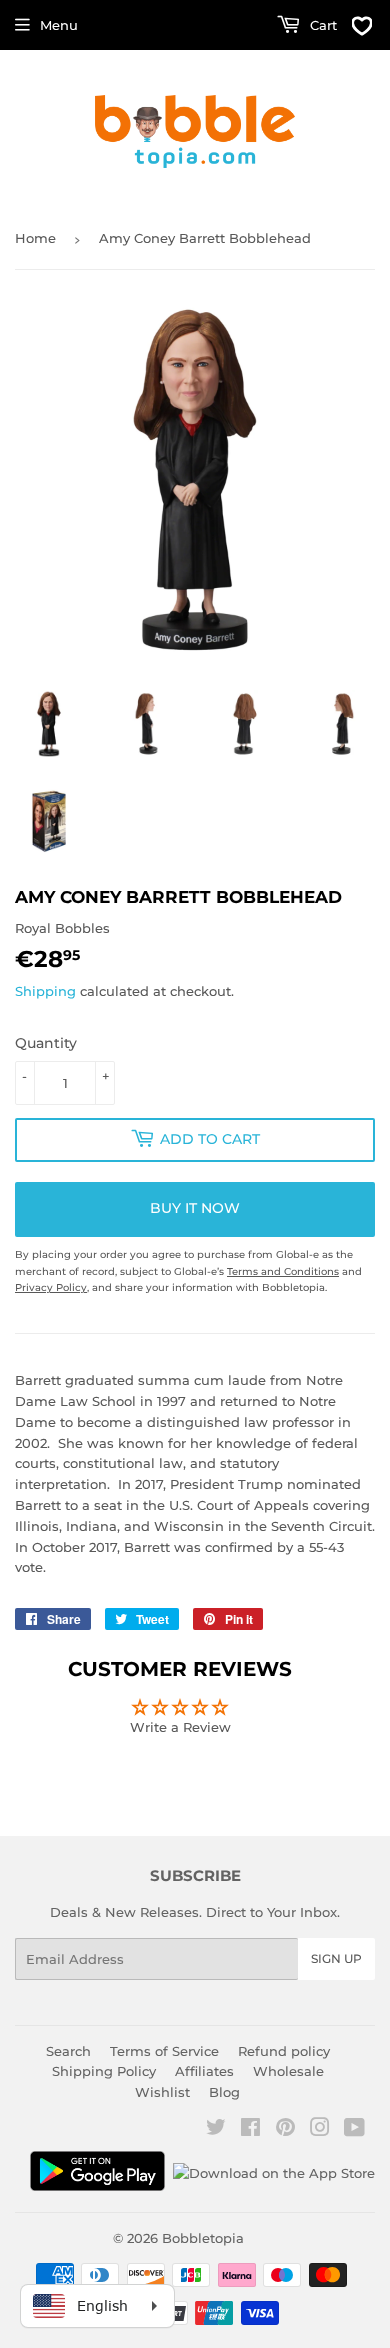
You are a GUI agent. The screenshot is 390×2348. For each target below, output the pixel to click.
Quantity (46, 1043)
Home (35, 238)
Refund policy (284, 2051)
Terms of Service (164, 2051)
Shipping (45, 991)
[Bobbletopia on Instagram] (320, 2130)
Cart (321, 25)
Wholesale (288, 2071)
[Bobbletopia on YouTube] (354, 2130)
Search (68, 2051)
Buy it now (195, 1208)
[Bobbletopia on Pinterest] (285, 2130)
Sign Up (336, 1958)
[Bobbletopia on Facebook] (250, 2130)
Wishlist (162, 2092)
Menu (59, 25)
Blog (224, 2092)
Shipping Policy (104, 2071)
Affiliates (204, 2071)
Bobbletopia (203, 2238)
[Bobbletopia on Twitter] (216, 2130)
